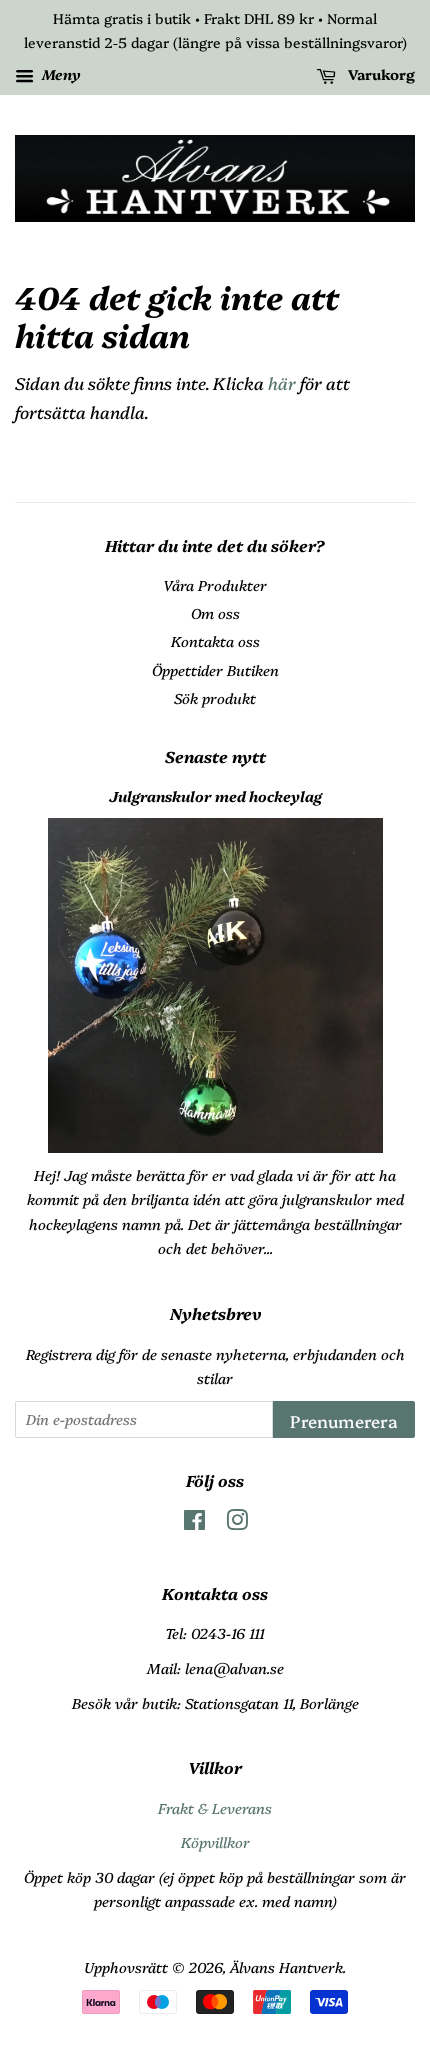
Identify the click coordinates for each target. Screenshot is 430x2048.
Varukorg (379, 74)
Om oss (215, 613)
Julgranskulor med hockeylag (215, 796)
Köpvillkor (215, 1842)
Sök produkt (215, 698)
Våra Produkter (215, 585)
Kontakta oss (215, 641)
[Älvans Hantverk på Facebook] (194, 1523)
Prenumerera (344, 1420)
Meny (60, 74)
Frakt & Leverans (215, 1808)
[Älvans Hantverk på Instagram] (237, 1523)
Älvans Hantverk (286, 1967)
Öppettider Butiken (215, 670)
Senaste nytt (215, 756)
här (282, 382)
